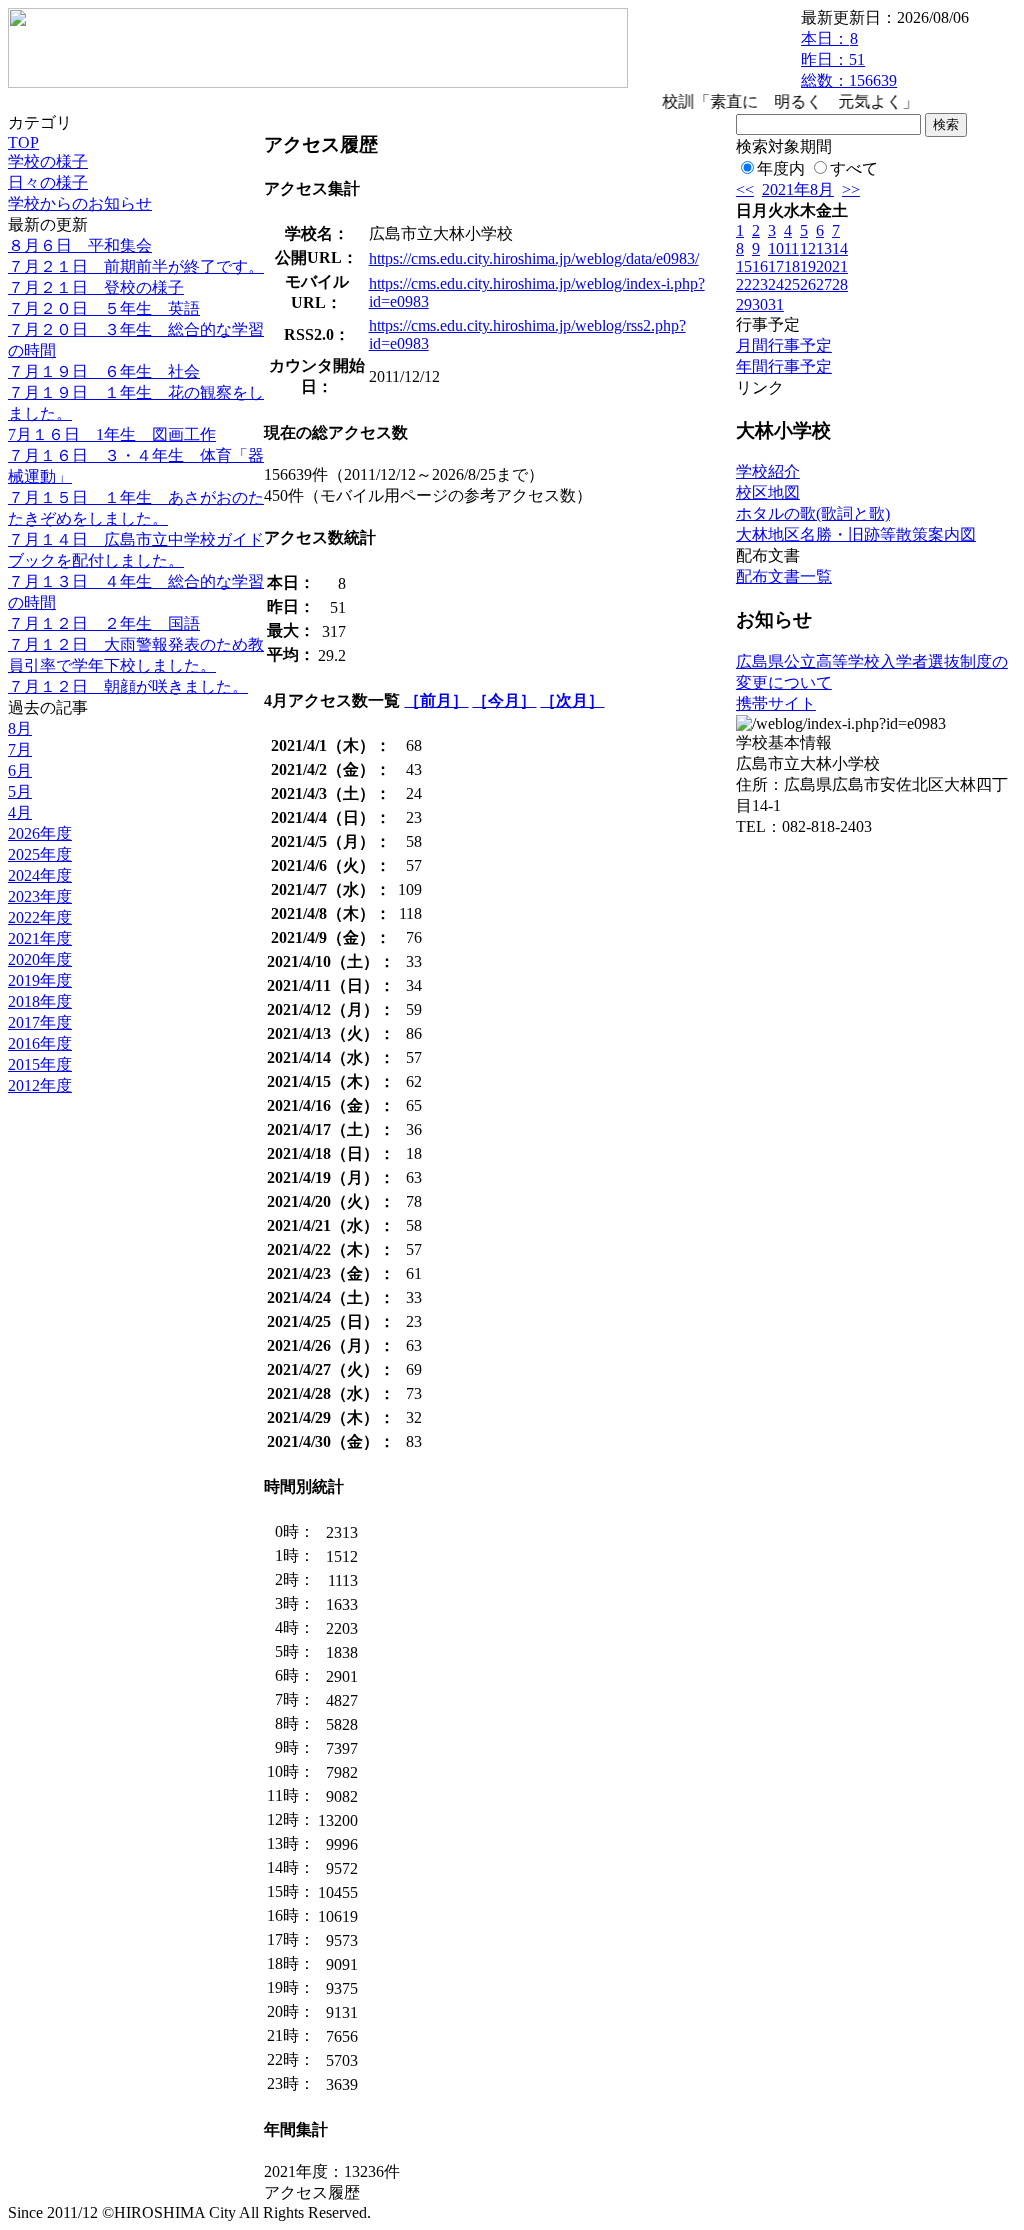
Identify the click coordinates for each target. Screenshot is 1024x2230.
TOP (23, 142)
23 (760, 284)
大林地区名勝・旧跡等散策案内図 (856, 534)
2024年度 (40, 875)
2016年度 (40, 1043)
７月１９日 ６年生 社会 (104, 371)
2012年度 (40, 1085)
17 (776, 266)
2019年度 (40, 980)
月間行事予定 (784, 345)
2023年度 (40, 896)
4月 (20, 812)
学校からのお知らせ (80, 203)
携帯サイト (776, 703)
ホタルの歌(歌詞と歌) (813, 513)
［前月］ (436, 700)
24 (776, 284)
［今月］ (504, 700)
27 (824, 284)
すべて (854, 168)
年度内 (781, 168)
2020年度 (40, 959)
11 (791, 248)
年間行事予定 (784, 366)
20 (824, 266)
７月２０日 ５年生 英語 (104, 308)
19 (808, 266)
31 (776, 304)
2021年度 (40, 938)
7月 (20, 749)
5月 (20, 791)
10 (776, 248)
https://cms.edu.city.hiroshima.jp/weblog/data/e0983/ (534, 258)
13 (824, 248)
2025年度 (40, 854)
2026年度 (40, 833)
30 (760, 304)
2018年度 (40, 1001)
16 (760, 266)
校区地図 (768, 492)
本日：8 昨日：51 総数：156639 (849, 59)
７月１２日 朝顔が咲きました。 (128, 686)
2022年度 (40, 917)
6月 (20, 770)
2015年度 (40, 1064)
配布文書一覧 (784, 576)
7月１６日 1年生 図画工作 (112, 434)
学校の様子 (48, 161)
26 (808, 284)
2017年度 (40, 1022)
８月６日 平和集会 (80, 245)
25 (792, 284)
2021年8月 (798, 189)
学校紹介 (768, 471)
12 (808, 248)
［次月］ (572, 700)
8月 (20, 728)
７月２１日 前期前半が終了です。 (136, 266)
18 (792, 266)
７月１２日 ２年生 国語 (104, 623)
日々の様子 (48, 182)
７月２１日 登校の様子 (96, 287)
